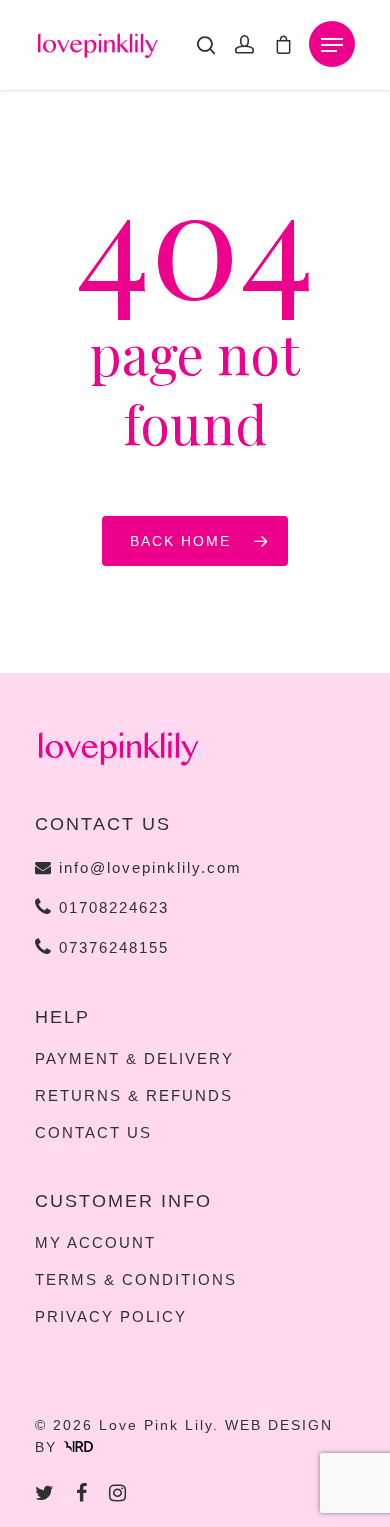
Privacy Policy (111, 1317)
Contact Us (93, 1133)
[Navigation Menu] (332, 45)
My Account (95, 1243)
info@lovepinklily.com (150, 867)
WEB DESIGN (279, 1425)
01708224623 (111, 907)
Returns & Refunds (134, 1096)
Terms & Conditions (136, 1280)
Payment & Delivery (134, 1059)
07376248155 (111, 947)
